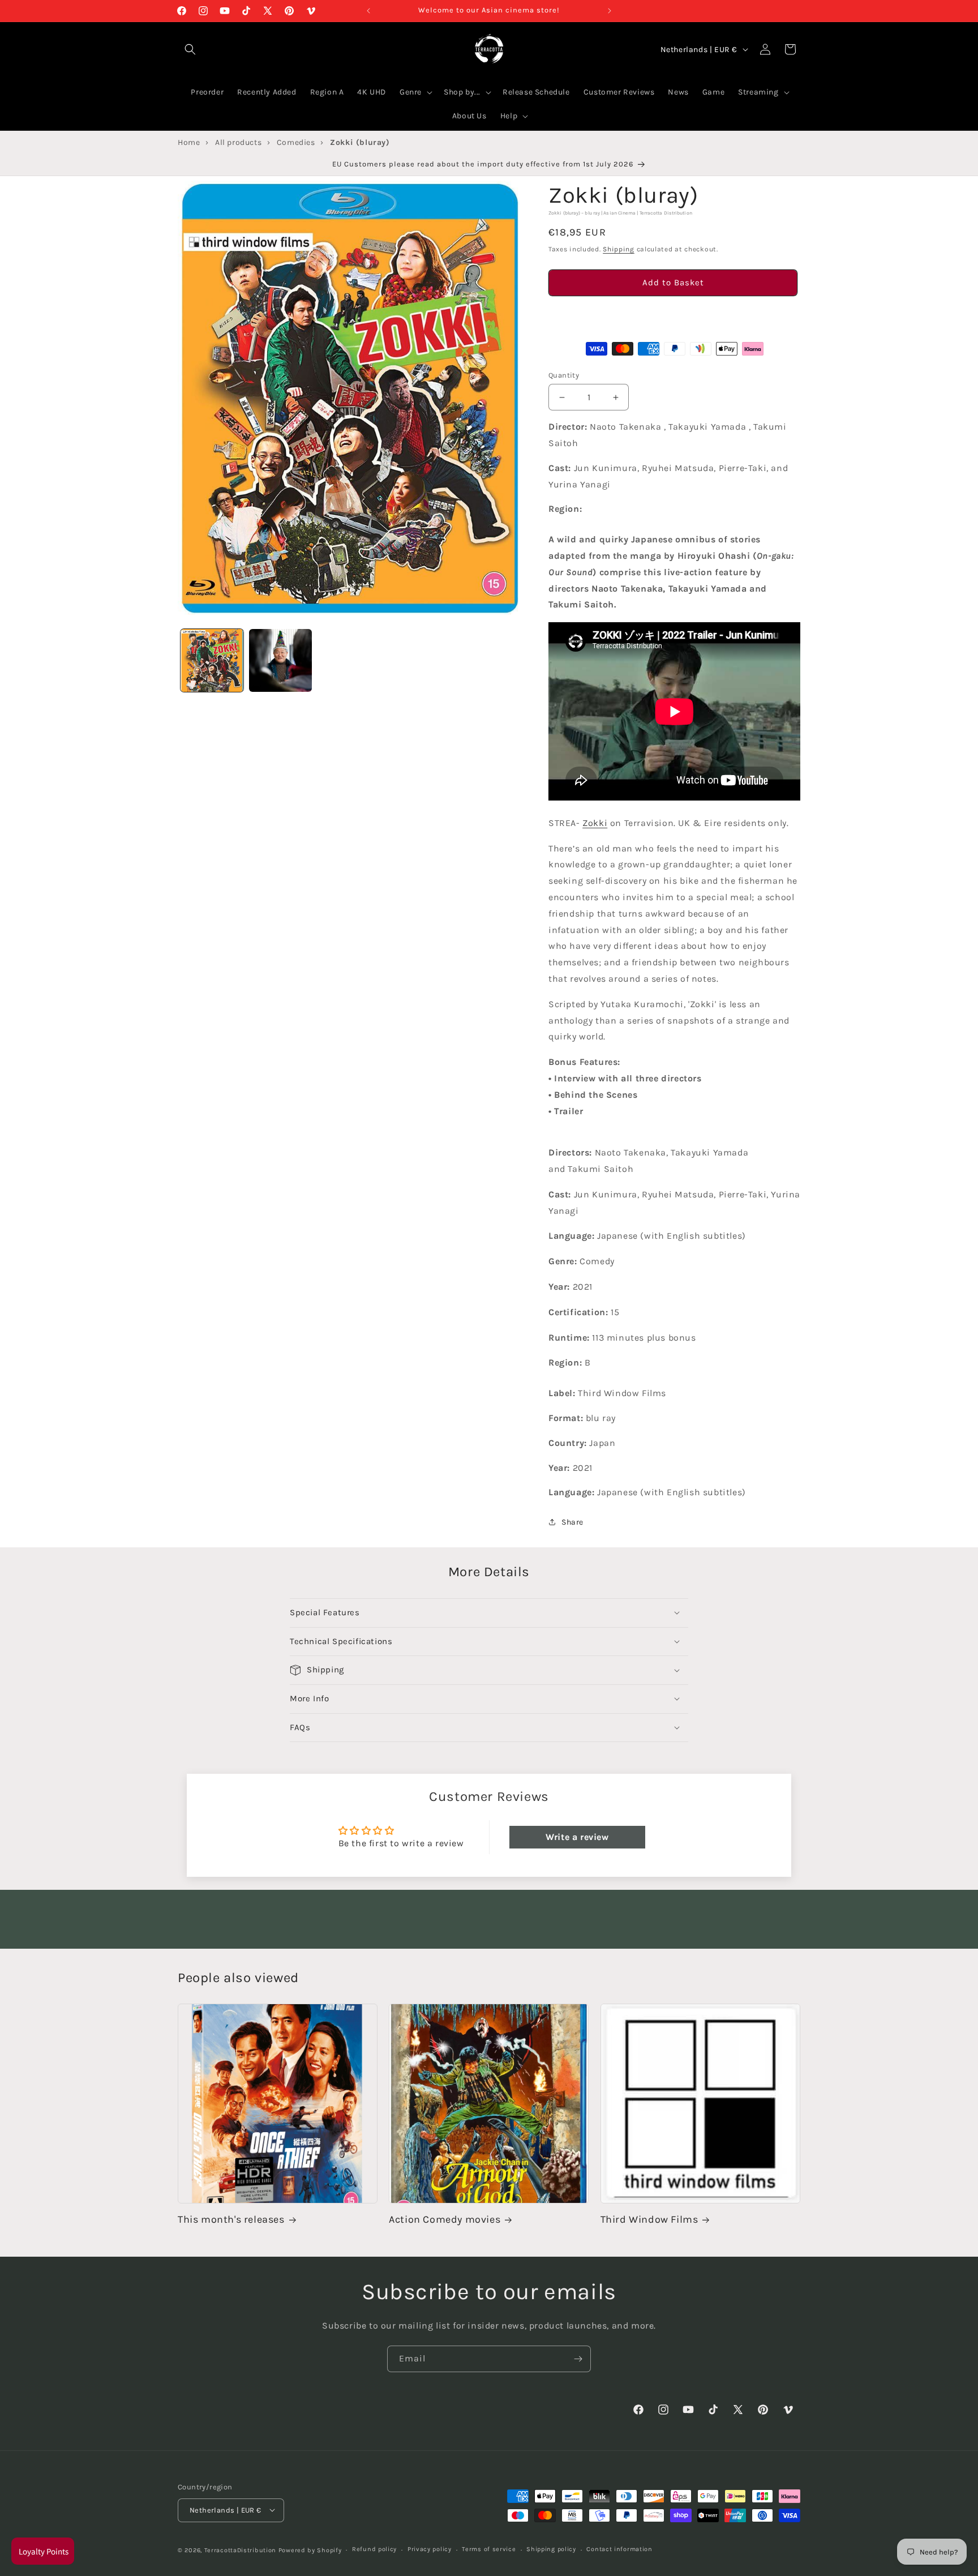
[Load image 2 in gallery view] (280, 660)
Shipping (619, 250)
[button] (673, 315)
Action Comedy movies (445, 2220)
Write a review (577, 1836)
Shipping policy (551, 2549)
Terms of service (489, 2549)
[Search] (190, 49)
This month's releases (231, 2220)
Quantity (564, 375)
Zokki (595, 823)
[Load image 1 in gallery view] (212, 660)
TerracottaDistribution (240, 2550)
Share (572, 1522)
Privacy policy (430, 2549)
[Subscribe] (578, 2359)
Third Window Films (649, 2220)
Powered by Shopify (310, 2550)
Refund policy (374, 2549)
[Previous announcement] (368, 11)
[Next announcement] (610, 11)
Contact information (619, 2549)
